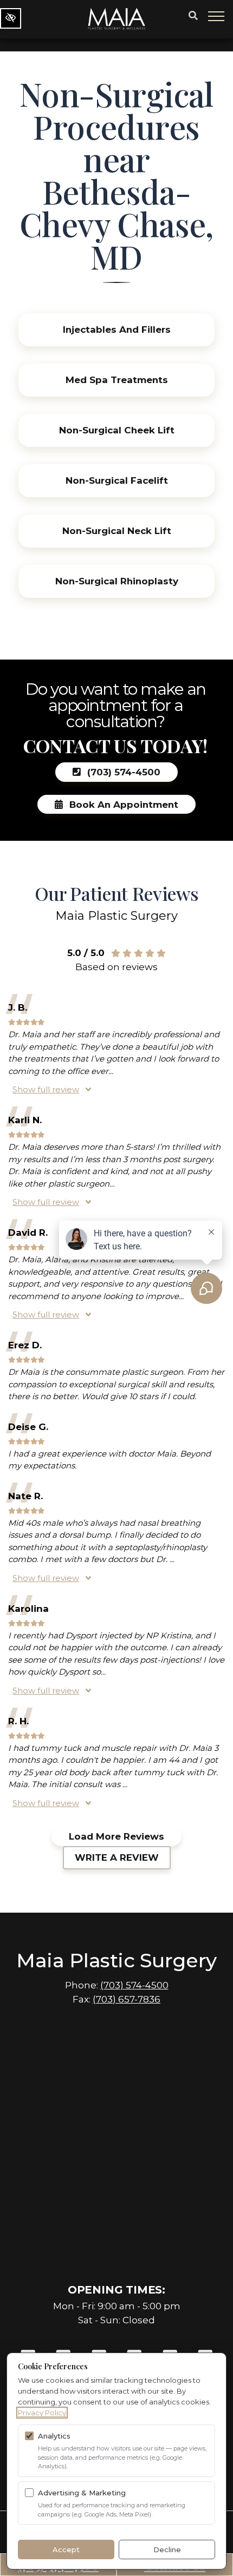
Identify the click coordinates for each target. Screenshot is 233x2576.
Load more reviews (116, 1836)
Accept (66, 2549)
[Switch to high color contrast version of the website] (11, 18)
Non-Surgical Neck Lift (117, 531)
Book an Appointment (122, 804)
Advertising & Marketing (82, 2493)
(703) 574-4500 (122, 772)
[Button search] (193, 16)
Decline (167, 2549)
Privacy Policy (42, 2413)
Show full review (46, 1089)
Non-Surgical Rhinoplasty (117, 581)
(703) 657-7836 (127, 1999)
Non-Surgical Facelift (117, 480)
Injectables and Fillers (117, 330)
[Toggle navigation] (217, 16)
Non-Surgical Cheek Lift (117, 430)
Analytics (54, 2436)
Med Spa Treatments (117, 380)
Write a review (117, 1857)
